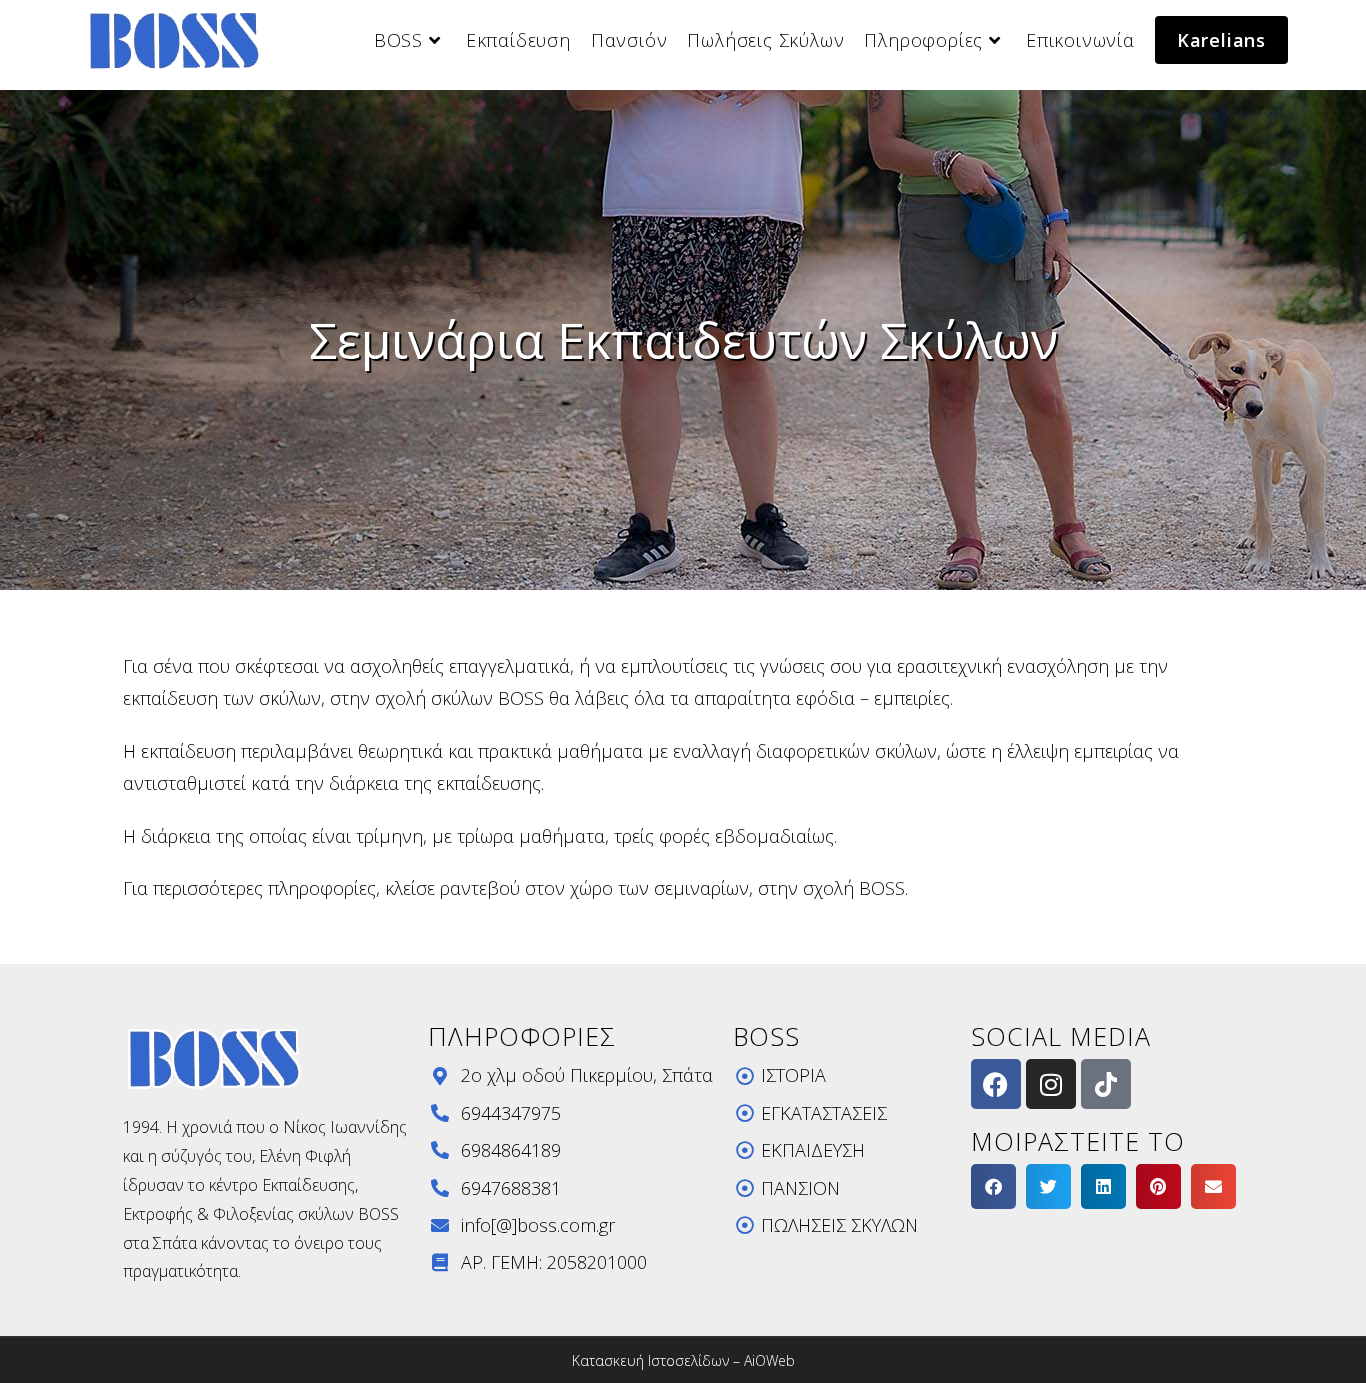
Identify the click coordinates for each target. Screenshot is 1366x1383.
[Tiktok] (1106, 1084)
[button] (993, 1186)
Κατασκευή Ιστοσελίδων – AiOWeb (683, 1360)
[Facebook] (996, 1084)
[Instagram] (1051, 1084)
